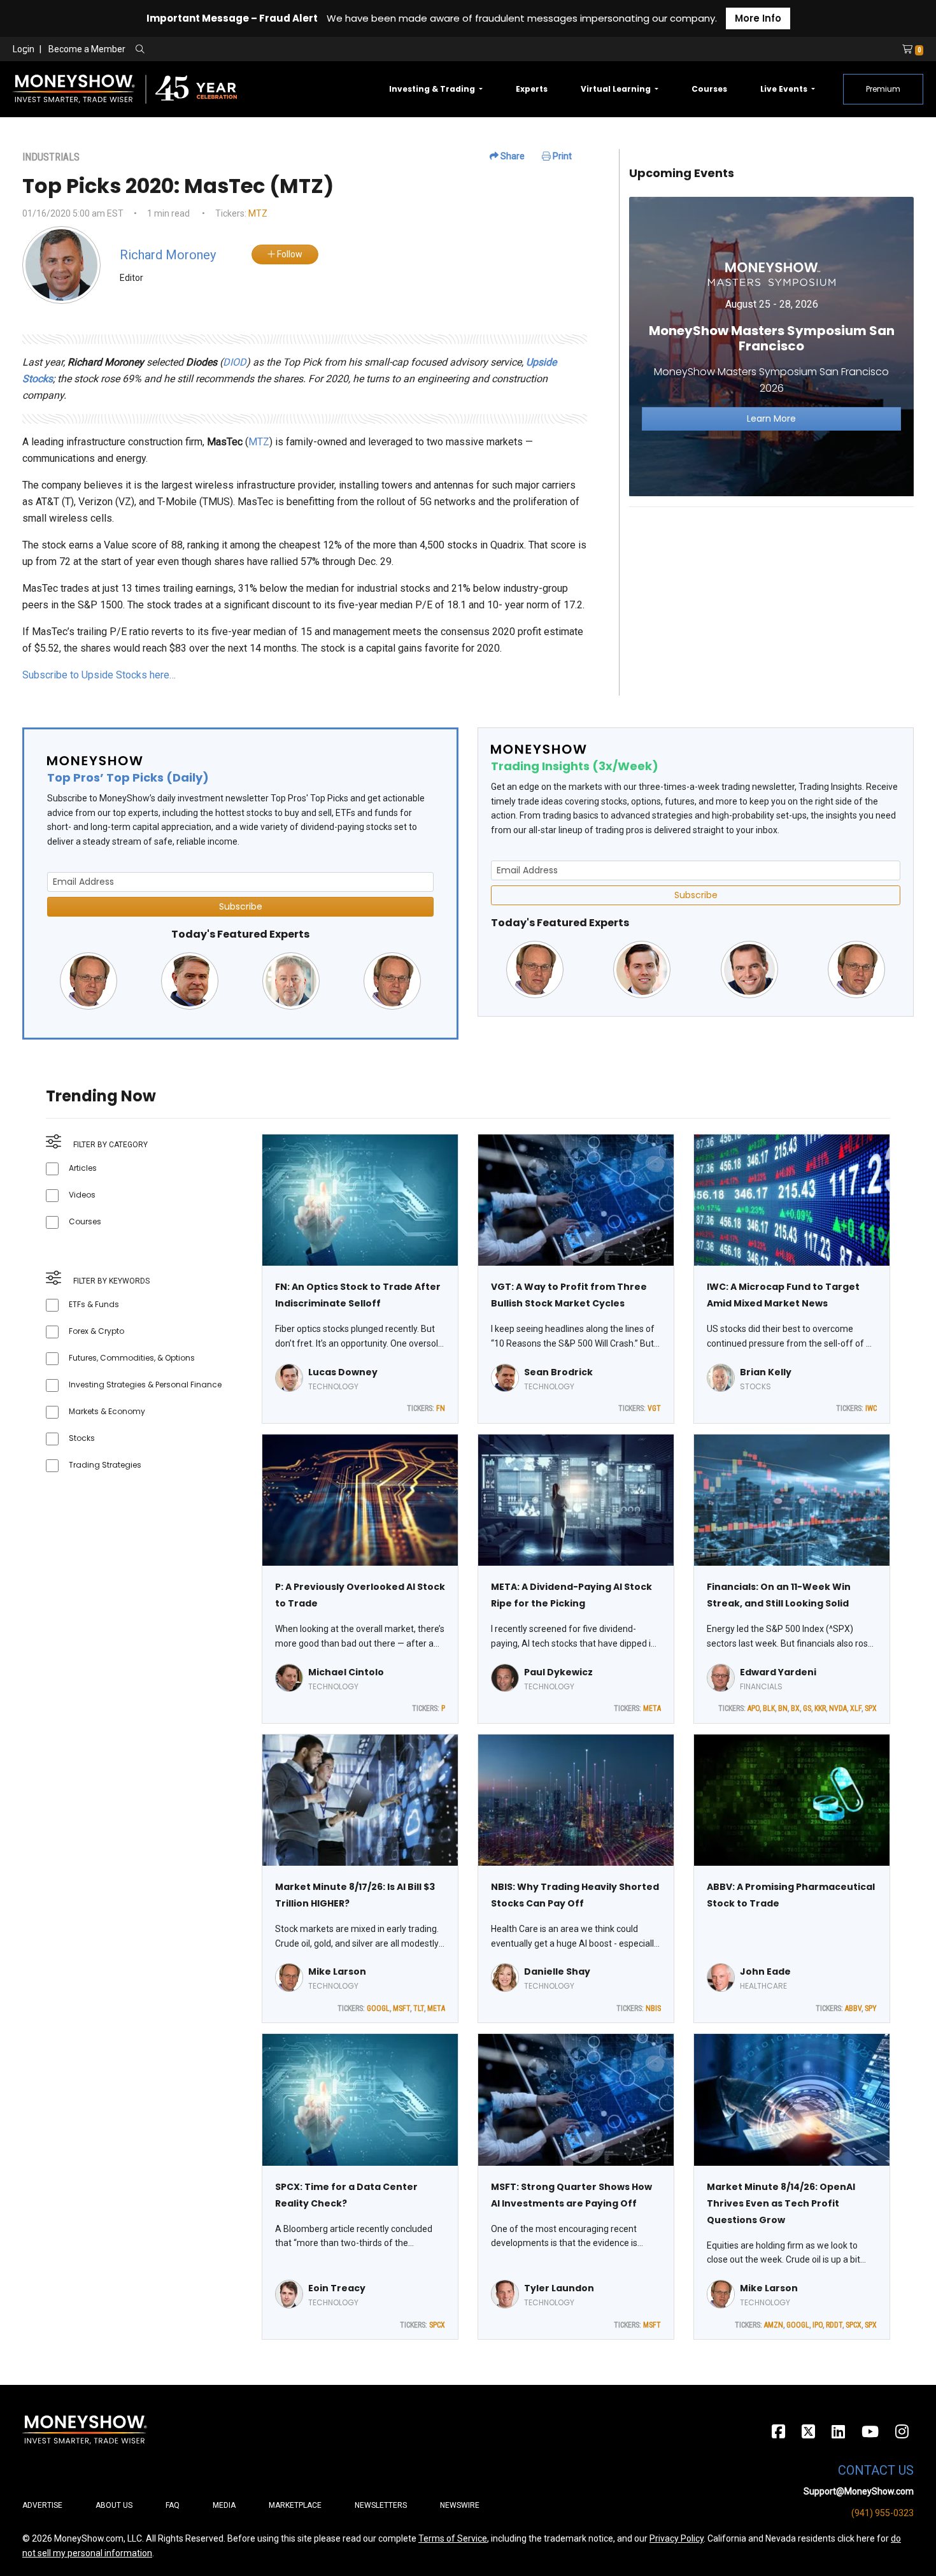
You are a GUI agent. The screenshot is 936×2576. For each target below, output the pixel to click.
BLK (769, 1708)
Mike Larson (337, 1971)
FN (441, 1408)
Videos (82, 1195)
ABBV (853, 2008)
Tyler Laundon (559, 2288)
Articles (83, 1168)
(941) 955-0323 (883, 2513)
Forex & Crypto (96, 1331)
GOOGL (378, 2008)
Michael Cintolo (346, 1672)
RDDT (834, 2325)
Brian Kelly (766, 1372)
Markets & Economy (107, 1411)
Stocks (82, 1438)
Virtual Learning (617, 89)
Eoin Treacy (337, 2288)
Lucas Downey (343, 1372)
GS (807, 1708)
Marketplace (295, 2505)
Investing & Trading (433, 89)
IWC (871, 1408)
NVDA (838, 1708)
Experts (532, 89)
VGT (654, 1408)
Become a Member (87, 49)
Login (24, 49)
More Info (758, 18)
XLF (856, 1708)
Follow (289, 254)
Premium (883, 89)
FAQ (173, 2505)
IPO (818, 2325)
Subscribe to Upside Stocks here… (99, 675)
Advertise (42, 2505)
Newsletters (381, 2505)
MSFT (401, 2008)
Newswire (460, 2505)
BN (783, 1708)
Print (561, 156)
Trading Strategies (105, 1465)
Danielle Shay (557, 1971)
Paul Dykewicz (558, 1672)
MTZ (258, 213)
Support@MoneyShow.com (859, 2491)
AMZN (774, 2325)
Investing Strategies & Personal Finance (145, 1385)
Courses (709, 89)
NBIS (653, 2008)
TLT (419, 2008)
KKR (820, 1708)
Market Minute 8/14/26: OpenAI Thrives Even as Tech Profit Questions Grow (781, 2203)
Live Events (785, 89)
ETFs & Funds (94, 1304)
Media (224, 2505)
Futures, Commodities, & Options (132, 1358)
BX (795, 1708)
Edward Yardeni (778, 1672)
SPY (871, 2008)
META (652, 1708)
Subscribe (241, 906)
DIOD (235, 362)
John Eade (765, 1971)
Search (277, 50)
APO (754, 1708)
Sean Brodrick (558, 1372)
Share (512, 156)
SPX (871, 1708)
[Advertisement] (771, 606)
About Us (114, 2505)
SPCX (437, 2325)
